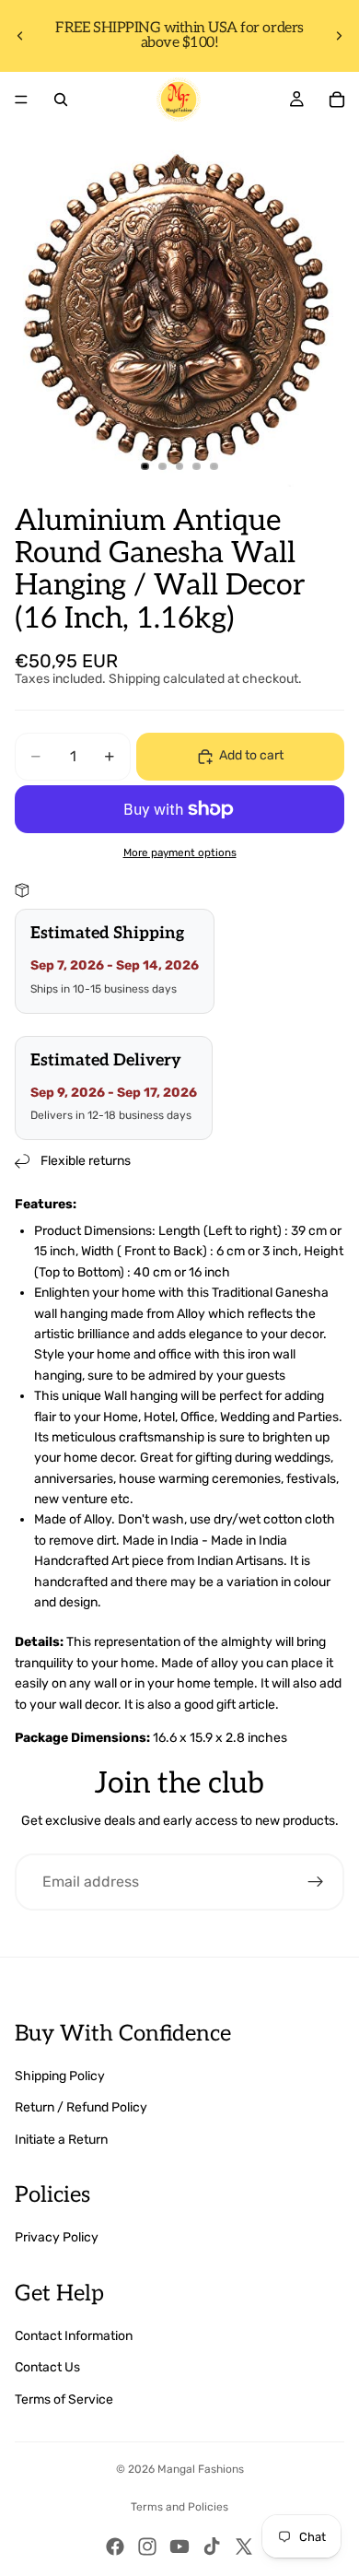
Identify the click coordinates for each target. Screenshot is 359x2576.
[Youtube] (179, 2547)
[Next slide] (339, 36)
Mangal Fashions (201, 2469)
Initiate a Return (61, 2140)
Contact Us (47, 2367)
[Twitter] (244, 2547)
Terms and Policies (179, 2507)
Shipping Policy (60, 2076)
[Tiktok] (212, 2547)
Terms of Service (64, 2400)
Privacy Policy (57, 2237)
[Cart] (337, 100)
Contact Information (74, 2336)
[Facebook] (115, 2547)
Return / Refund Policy (81, 2107)
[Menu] (21, 100)
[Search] (61, 100)
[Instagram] (147, 2547)
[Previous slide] (20, 36)
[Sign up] (316, 1882)
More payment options (180, 853)
